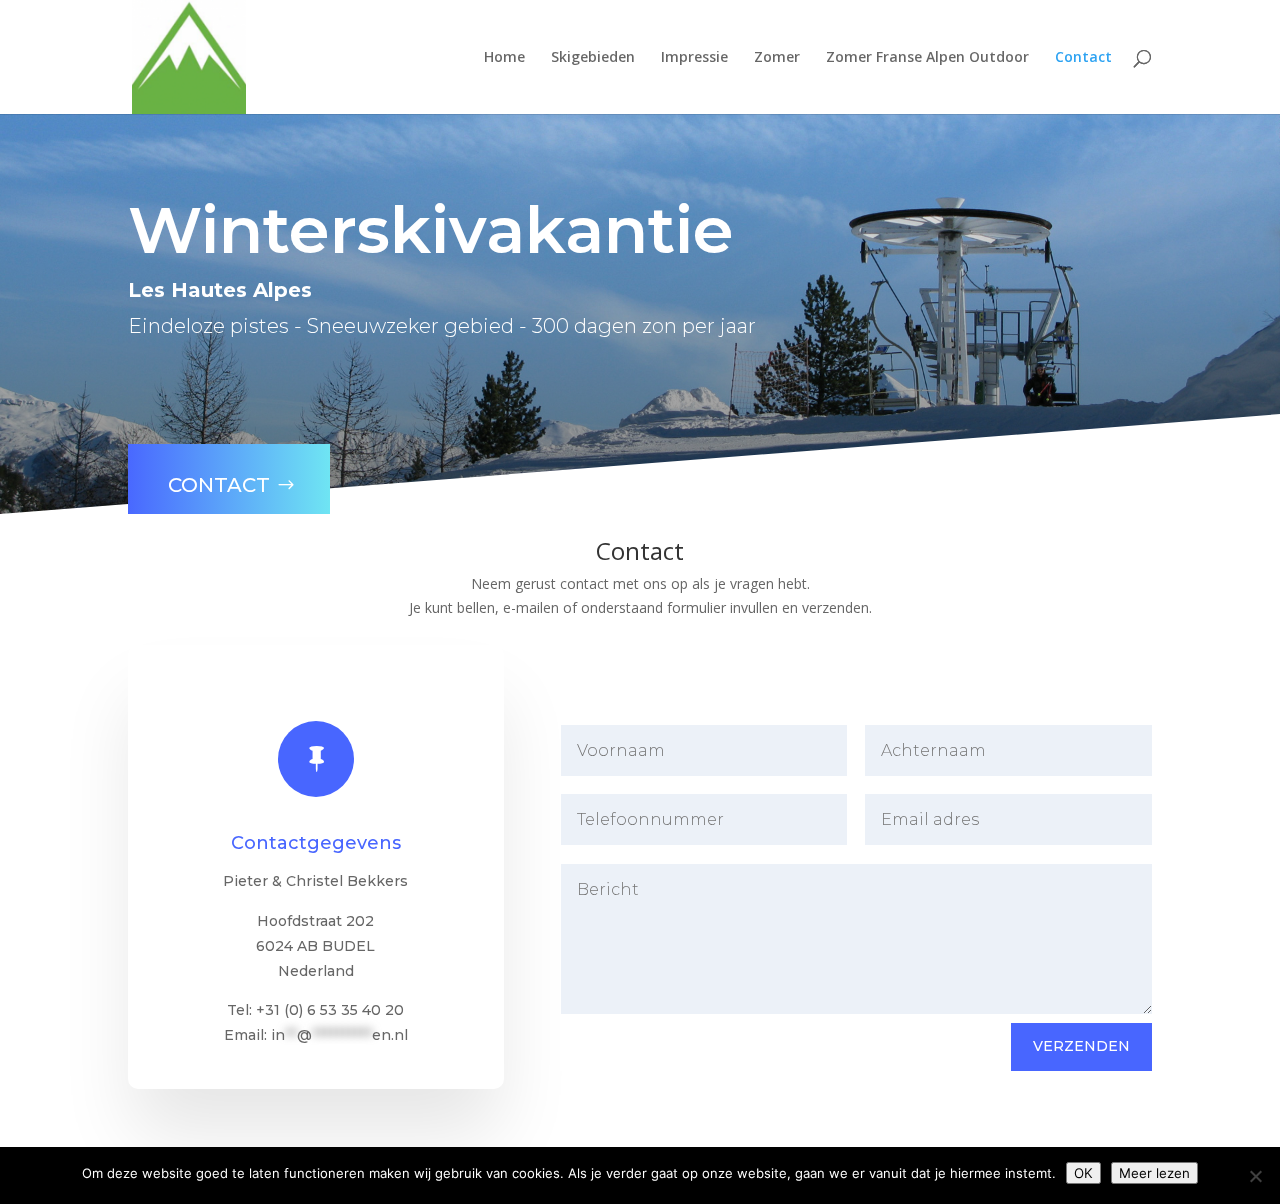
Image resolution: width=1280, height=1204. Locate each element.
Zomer (777, 58)
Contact (1083, 58)
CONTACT (219, 485)
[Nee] (1255, 1176)
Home (504, 58)
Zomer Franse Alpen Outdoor (927, 58)
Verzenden (1081, 1046)
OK (1083, 1173)
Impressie (694, 58)
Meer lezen (1154, 1173)
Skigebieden (593, 58)
